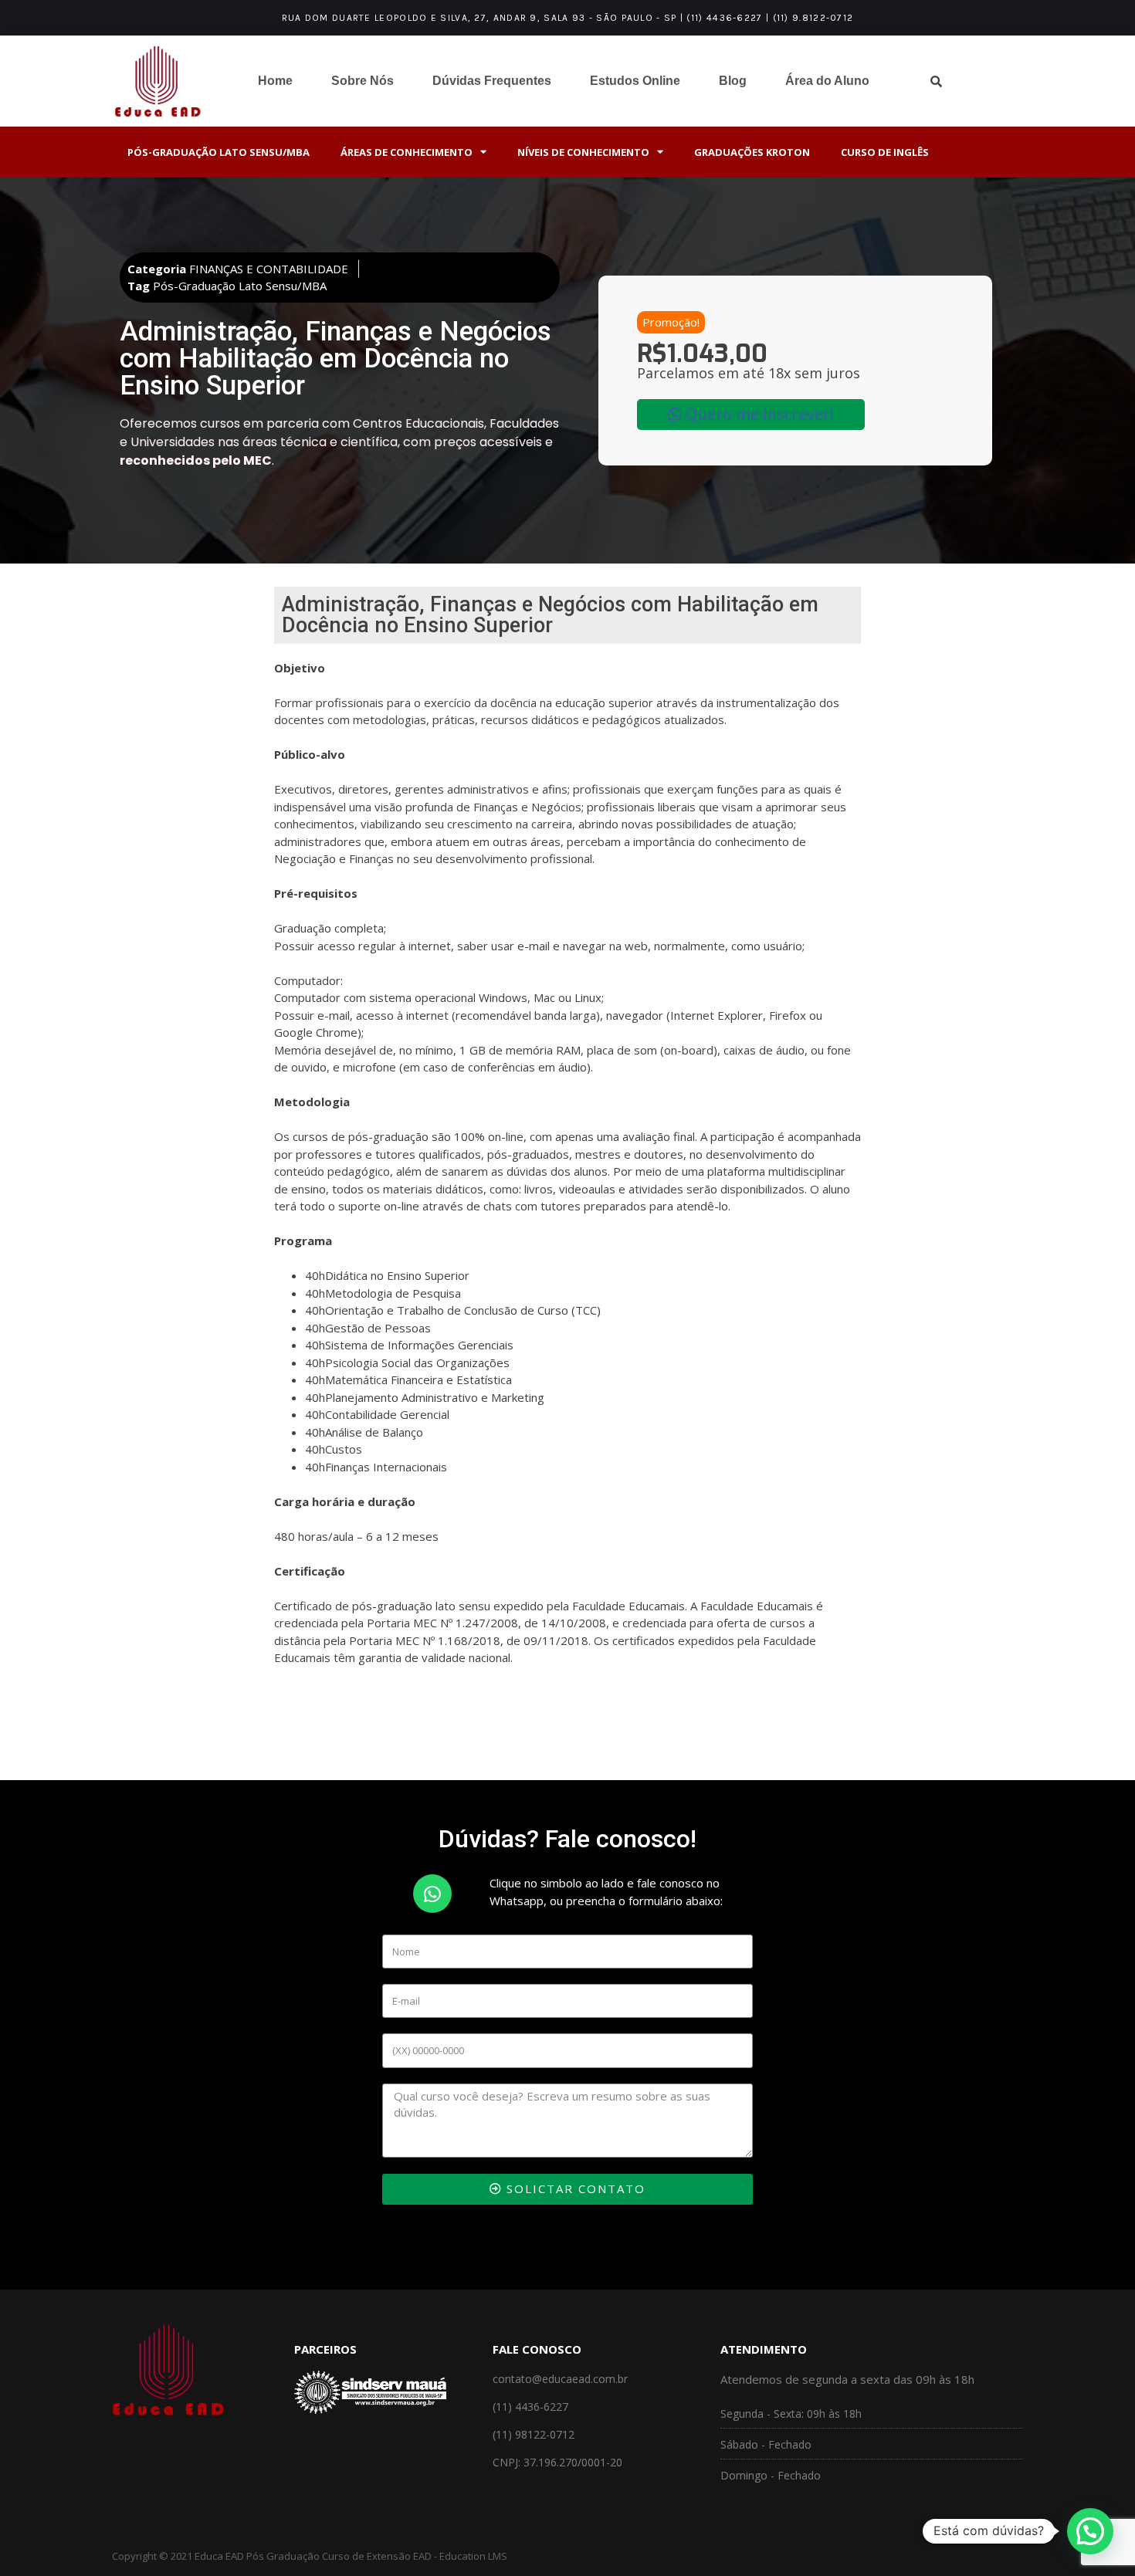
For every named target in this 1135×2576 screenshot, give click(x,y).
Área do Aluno (827, 81)
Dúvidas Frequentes (492, 81)
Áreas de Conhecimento (407, 152)
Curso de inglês (885, 152)
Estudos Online (635, 81)
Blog (733, 81)
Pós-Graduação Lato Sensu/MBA (219, 152)
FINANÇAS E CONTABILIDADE (269, 269)
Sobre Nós (363, 81)
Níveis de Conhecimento (583, 152)
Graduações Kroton (752, 152)
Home (275, 81)
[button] (671, 322)
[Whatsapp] (432, 1894)
